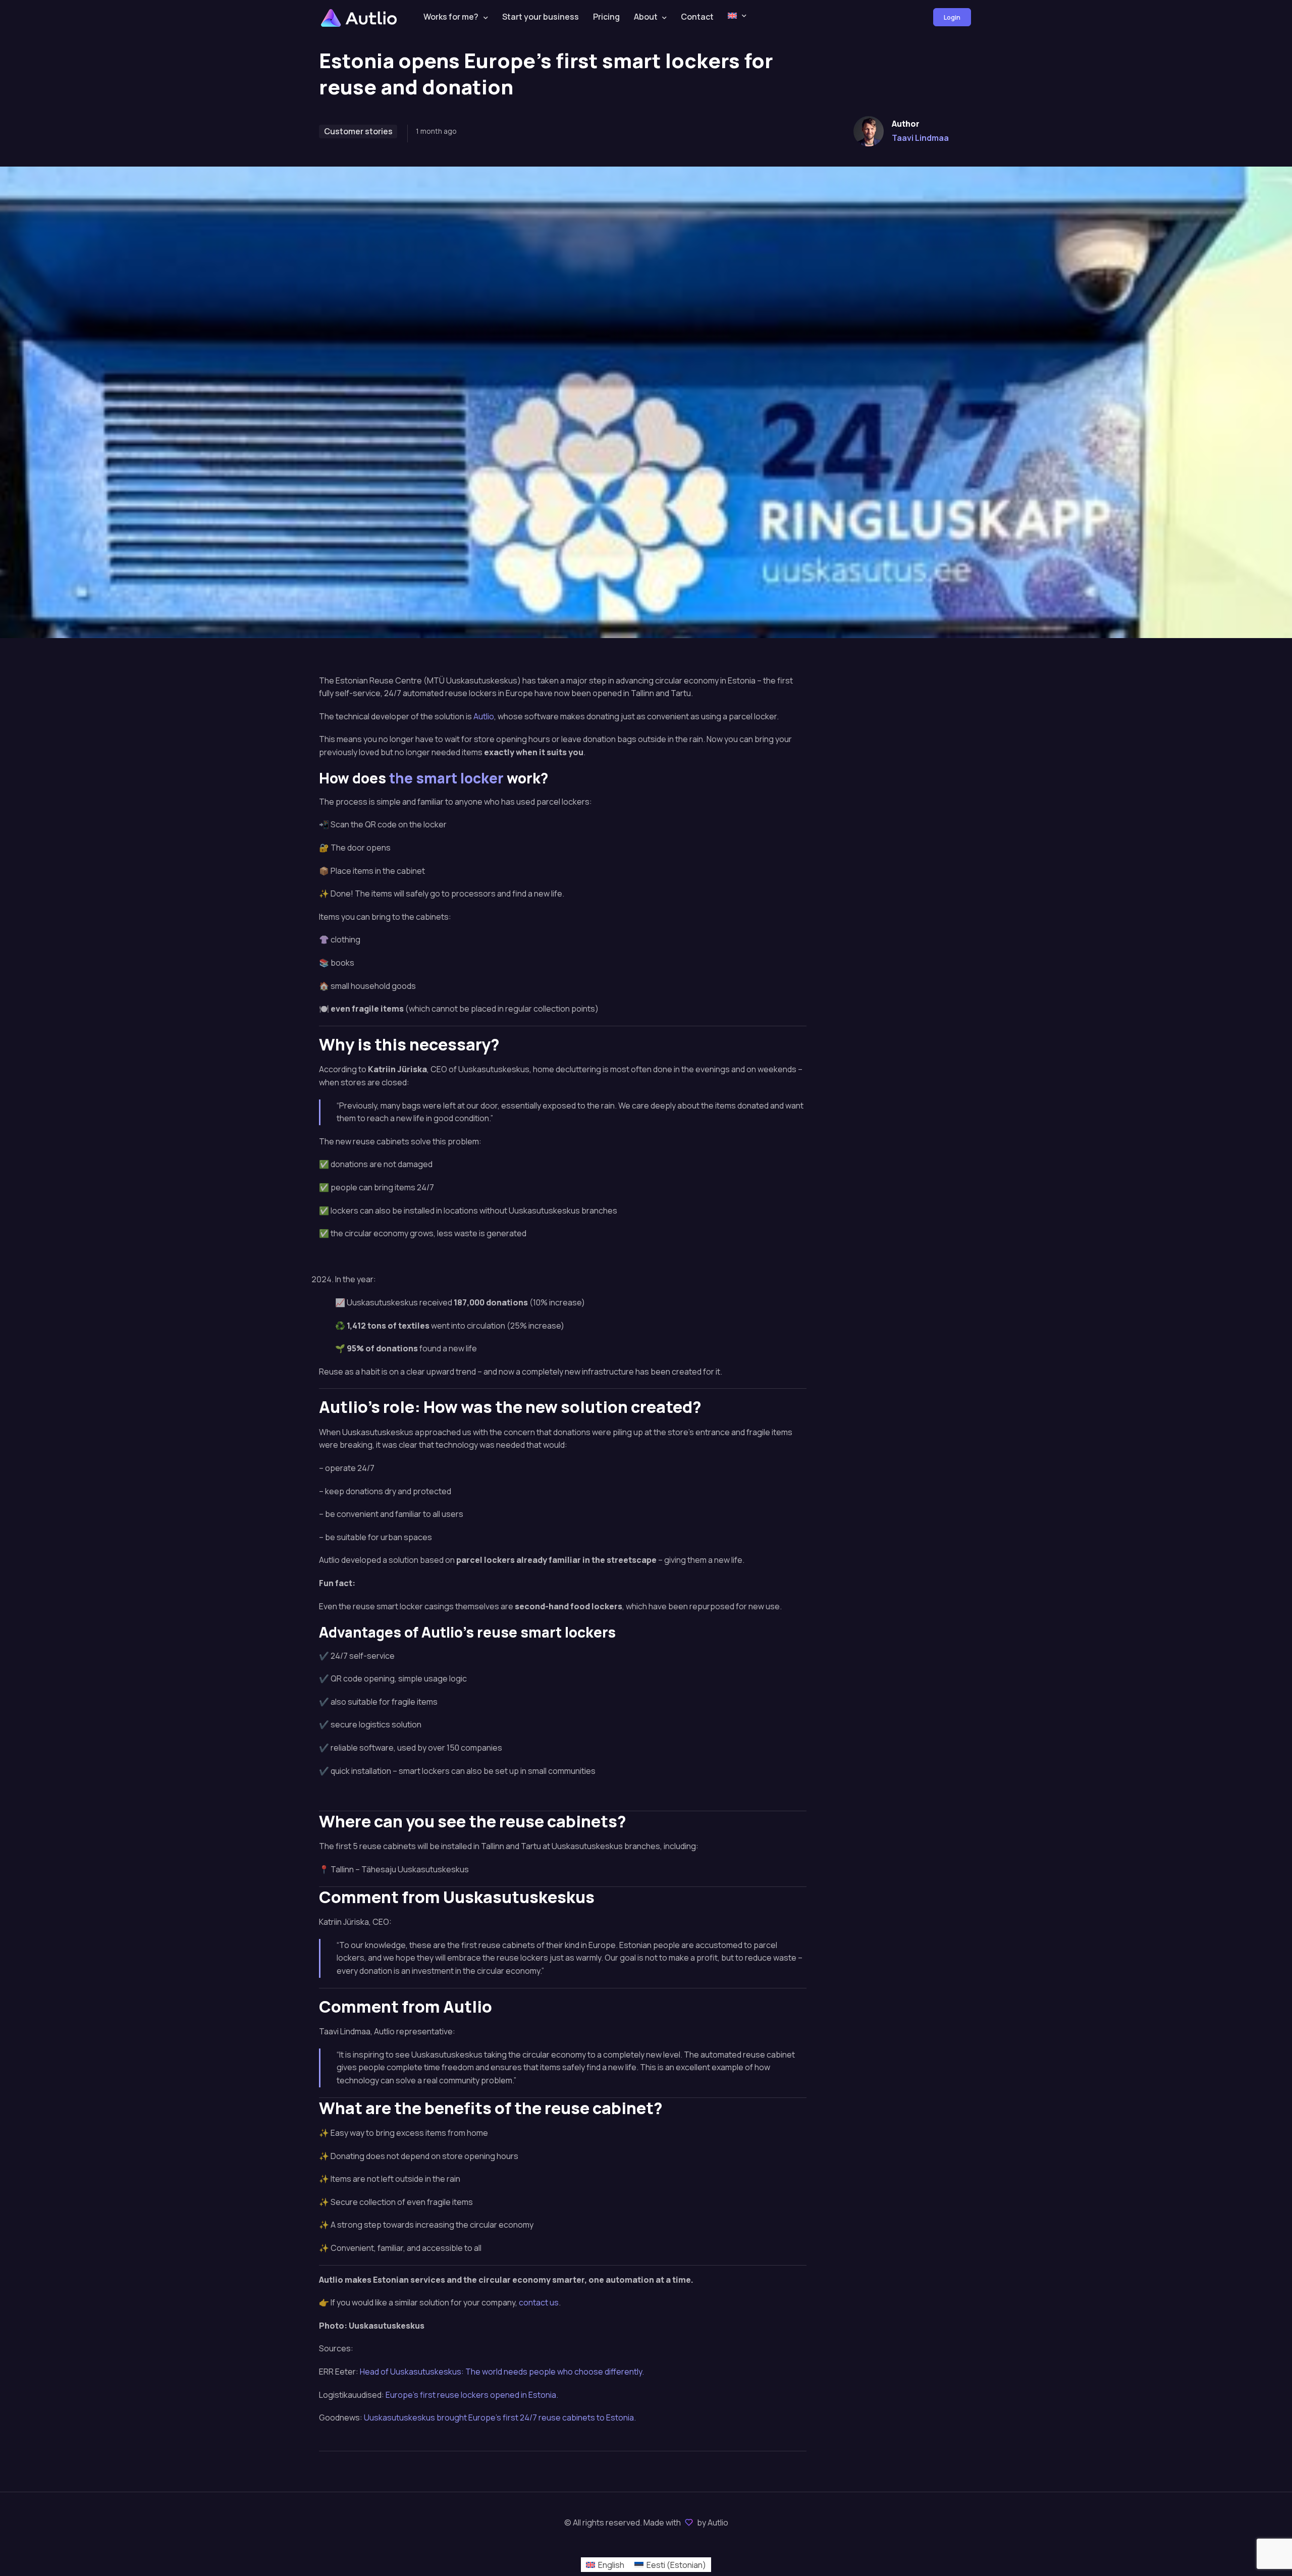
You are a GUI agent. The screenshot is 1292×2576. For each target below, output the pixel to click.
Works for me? (451, 17)
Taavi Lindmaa (920, 138)
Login (952, 17)
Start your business (541, 17)
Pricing (606, 17)
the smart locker (446, 778)
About (646, 17)
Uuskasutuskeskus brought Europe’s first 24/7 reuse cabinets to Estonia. (500, 2417)
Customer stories (358, 131)
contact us (539, 2302)
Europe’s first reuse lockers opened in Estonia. (472, 2395)
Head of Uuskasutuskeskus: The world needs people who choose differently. (502, 2372)
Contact (697, 17)
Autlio (484, 716)
